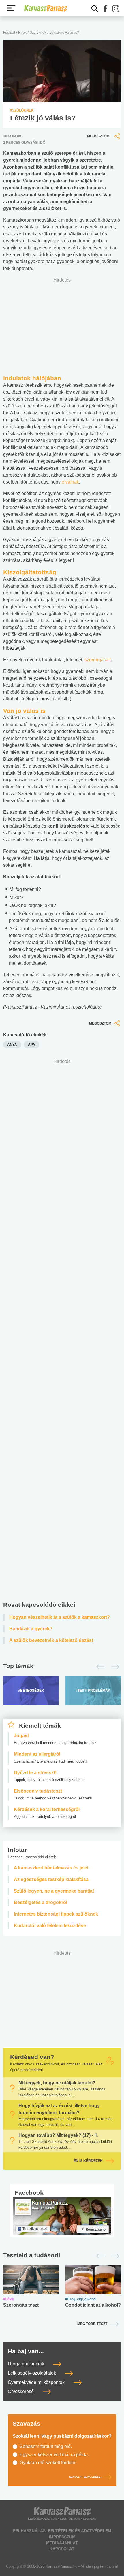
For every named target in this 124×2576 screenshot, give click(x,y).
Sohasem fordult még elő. (46, 2446)
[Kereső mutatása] (95, 9)
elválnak (70, 482)
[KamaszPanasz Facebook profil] (62, 2216)
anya (12, 1045)
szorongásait (98, 660)
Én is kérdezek (88, 2161)
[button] (105, 9)
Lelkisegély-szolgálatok (32, 2373)
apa (32, 1045)
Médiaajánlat (62, 2543)
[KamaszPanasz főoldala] (46, 8)
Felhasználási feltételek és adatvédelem (62, 2531)
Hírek (22, 33)
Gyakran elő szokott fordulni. (49, 2463)
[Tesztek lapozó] (62, 2256)
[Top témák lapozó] (62, 1667)
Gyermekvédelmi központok (37, 2383)
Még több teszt (92, 2324)
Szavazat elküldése (85, 2477)
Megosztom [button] (98, 136)
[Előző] (99, 1667)
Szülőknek (38, 33)
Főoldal (9, 33)
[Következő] (113, 1667)
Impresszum (62, 2537)
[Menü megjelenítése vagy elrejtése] (11, 8)
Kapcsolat (62, 2549)
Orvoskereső (21, 2392)
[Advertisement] (62, 1331)
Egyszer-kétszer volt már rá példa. (54, 2455)
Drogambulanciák (27, 2364)
